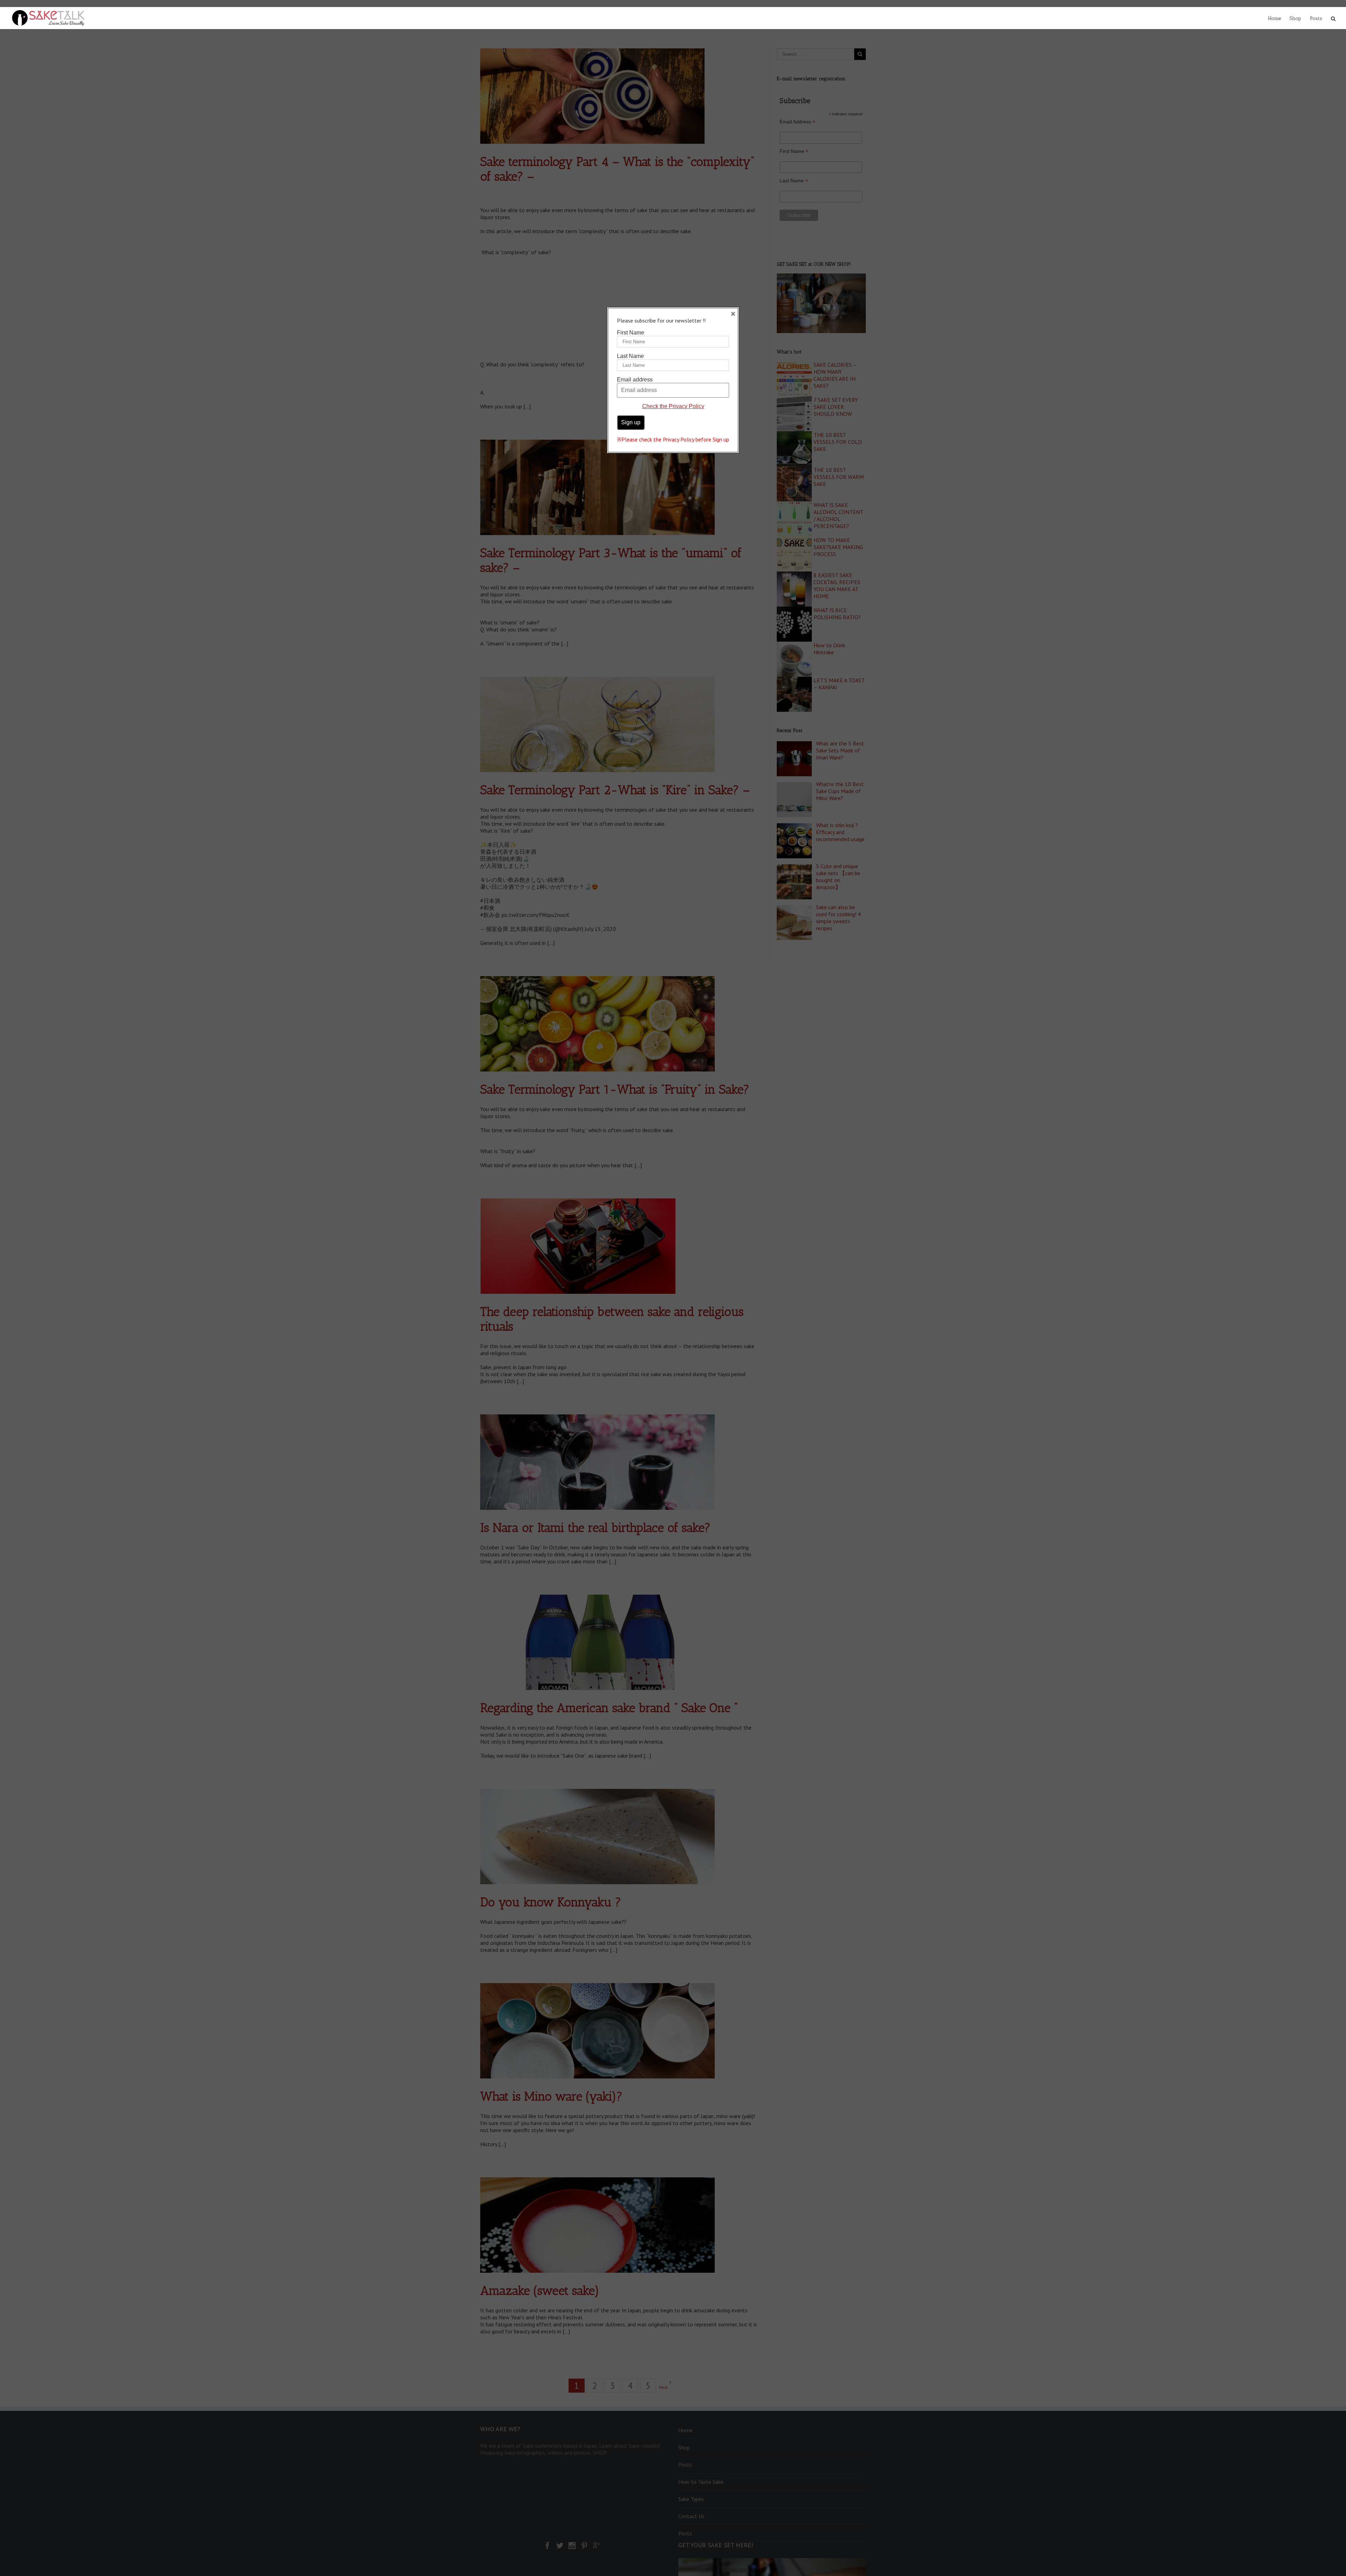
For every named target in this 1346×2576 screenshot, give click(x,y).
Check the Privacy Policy (673, 406)
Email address (635, 380)
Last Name (630, 356)
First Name (631, 333)
